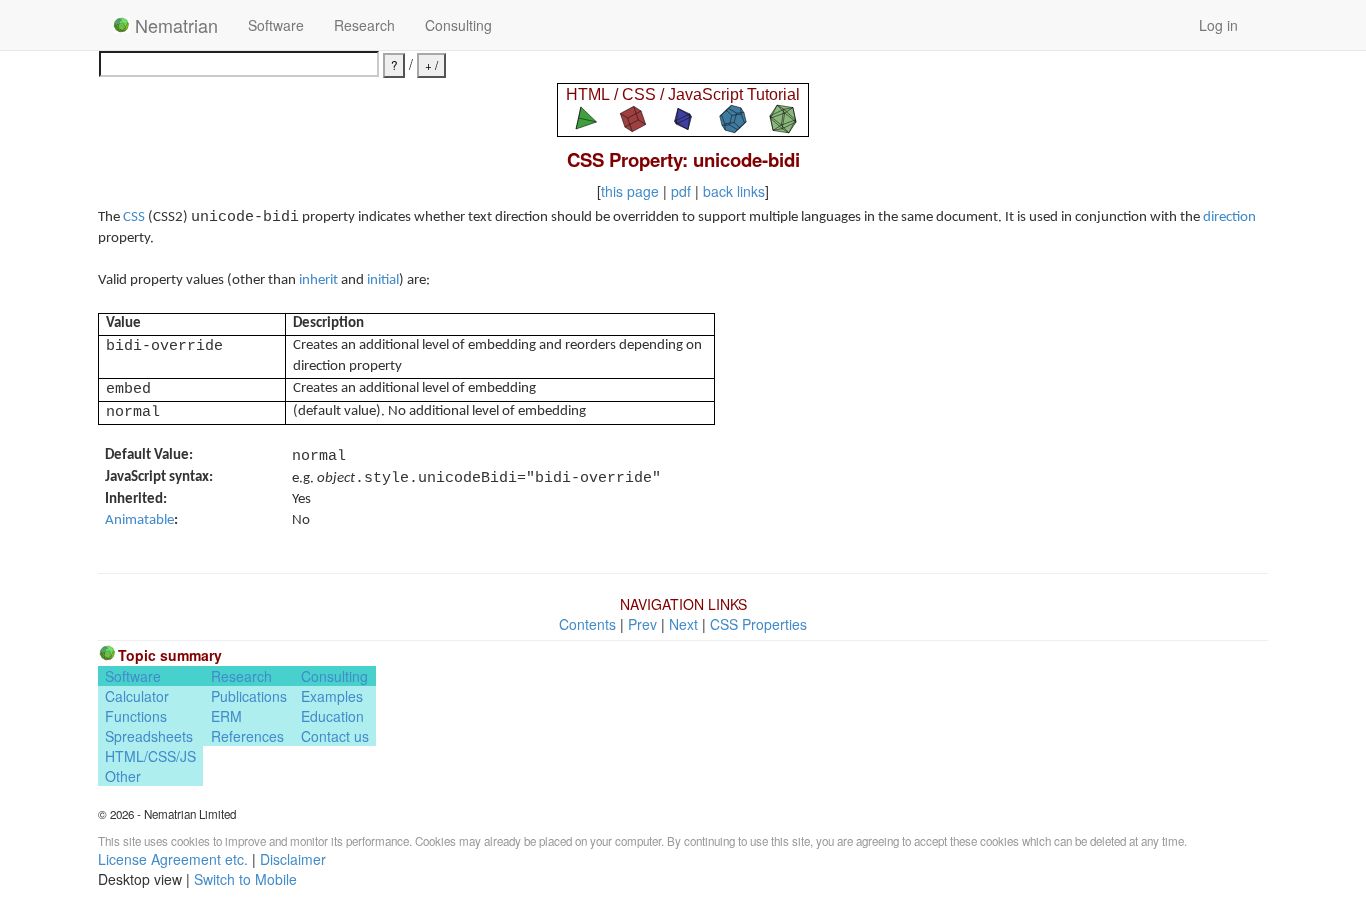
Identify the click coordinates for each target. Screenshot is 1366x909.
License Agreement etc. (173, 859)
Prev (642, 624)
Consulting (458, 25)
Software (276, 25)
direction (1229, 217)
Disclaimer (293, 859)
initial (383, 280)
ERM (226, 716)
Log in (1218, 25)
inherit (318, 280)
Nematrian (174, 25)
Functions (136, 716)
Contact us (335, 736)
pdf (681, 191)
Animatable (139, 520)
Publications (249, 696)
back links (734, 191)
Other (123, 776)
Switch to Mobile (245, 879)
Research (364, 25)
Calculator (137, 696)
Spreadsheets (149, 736)
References (247, 736)
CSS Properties (758, 624)
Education (332, 716)
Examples (332, 696)
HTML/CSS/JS (150, 756)
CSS (134, 217)
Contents (587, 624)
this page (630, 191)
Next (683, 624)
